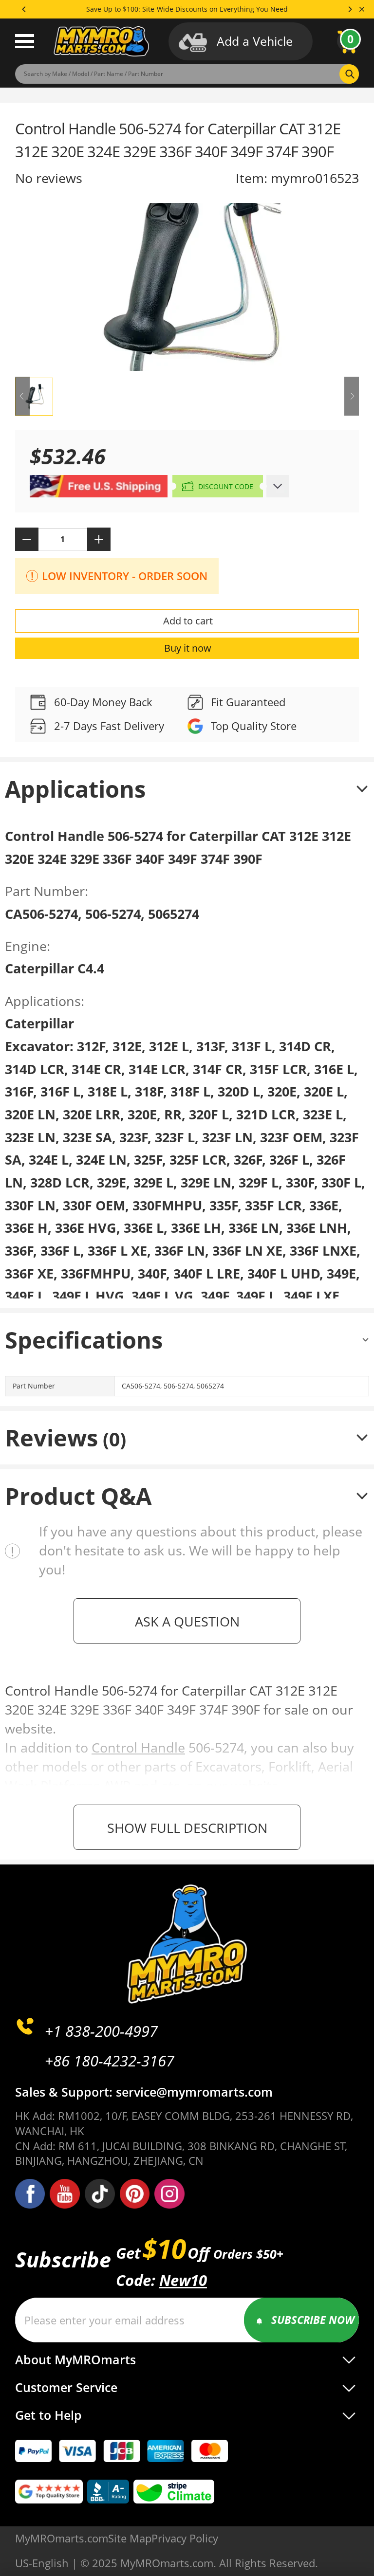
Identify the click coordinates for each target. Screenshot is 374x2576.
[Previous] (24, 9)
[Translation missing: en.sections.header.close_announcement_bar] (362, 9)
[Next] (350, 9)
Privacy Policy (185, 2538)
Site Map (130, 2538)
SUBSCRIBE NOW (313, 2320)
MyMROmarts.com (62, 2538)
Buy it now (188, 648)
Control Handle (138, 1747)
